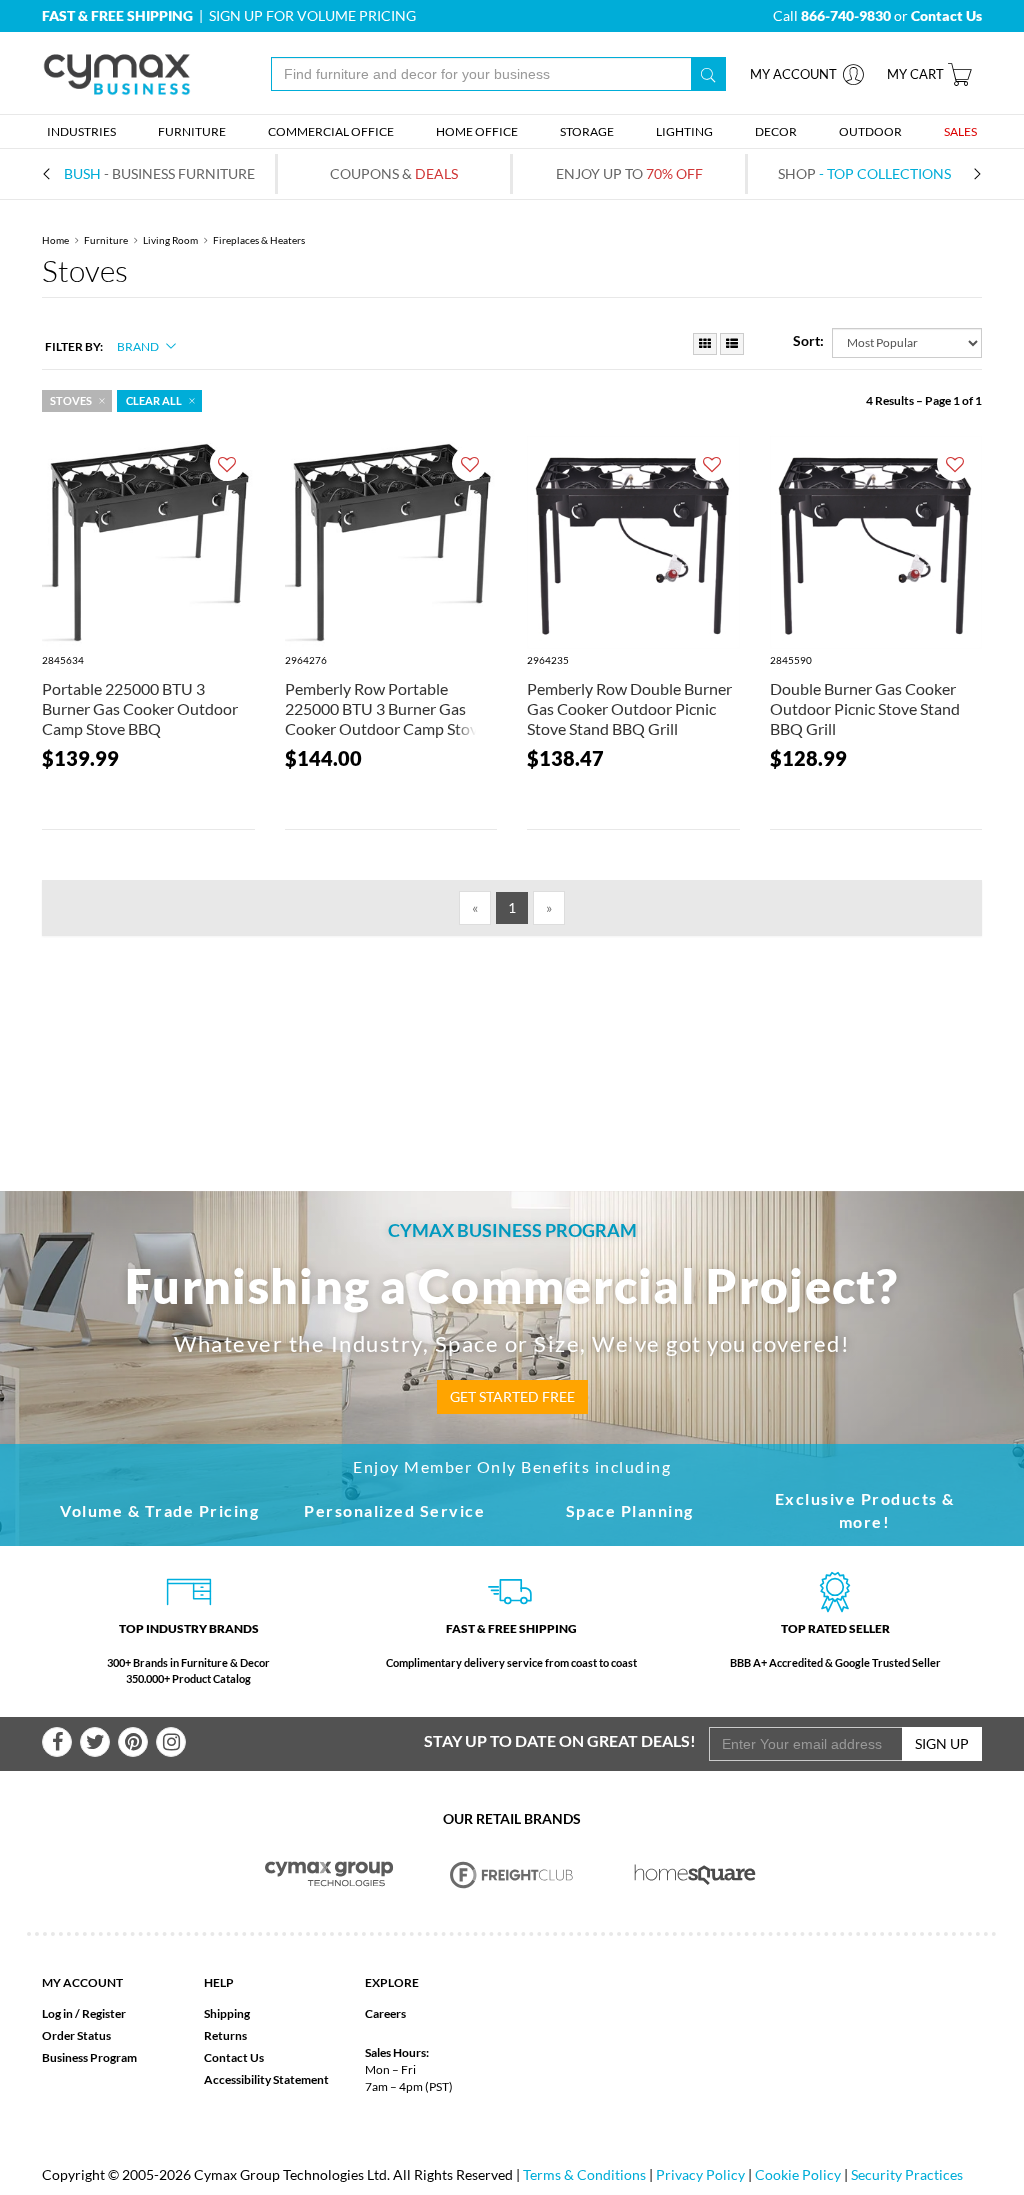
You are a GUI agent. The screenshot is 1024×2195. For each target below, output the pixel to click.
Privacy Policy (700, 2174)
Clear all (154, 401)
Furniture (106, 240)
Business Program (89, 2057)
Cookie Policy (798, 2174)
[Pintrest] (133, 1742)
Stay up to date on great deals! (560, 1740)
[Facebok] (57, 1742)
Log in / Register (84, 2013)
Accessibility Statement (266, 2079)
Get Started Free (512, 1396)
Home (55, 240)
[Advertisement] (512, 1031)
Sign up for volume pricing (312, 15)
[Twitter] (95, 1742)
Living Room (170, 240)
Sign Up (942, 1743)
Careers (385, 2013)
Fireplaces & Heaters (259, 240)
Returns (225, 2035)
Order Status (76, 2035)
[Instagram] (171, 1742)
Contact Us (234, 2057)
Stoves (71, 401)
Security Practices (907, 2174)
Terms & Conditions (584, 2174)
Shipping (227, 2013)
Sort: (808, 340)
